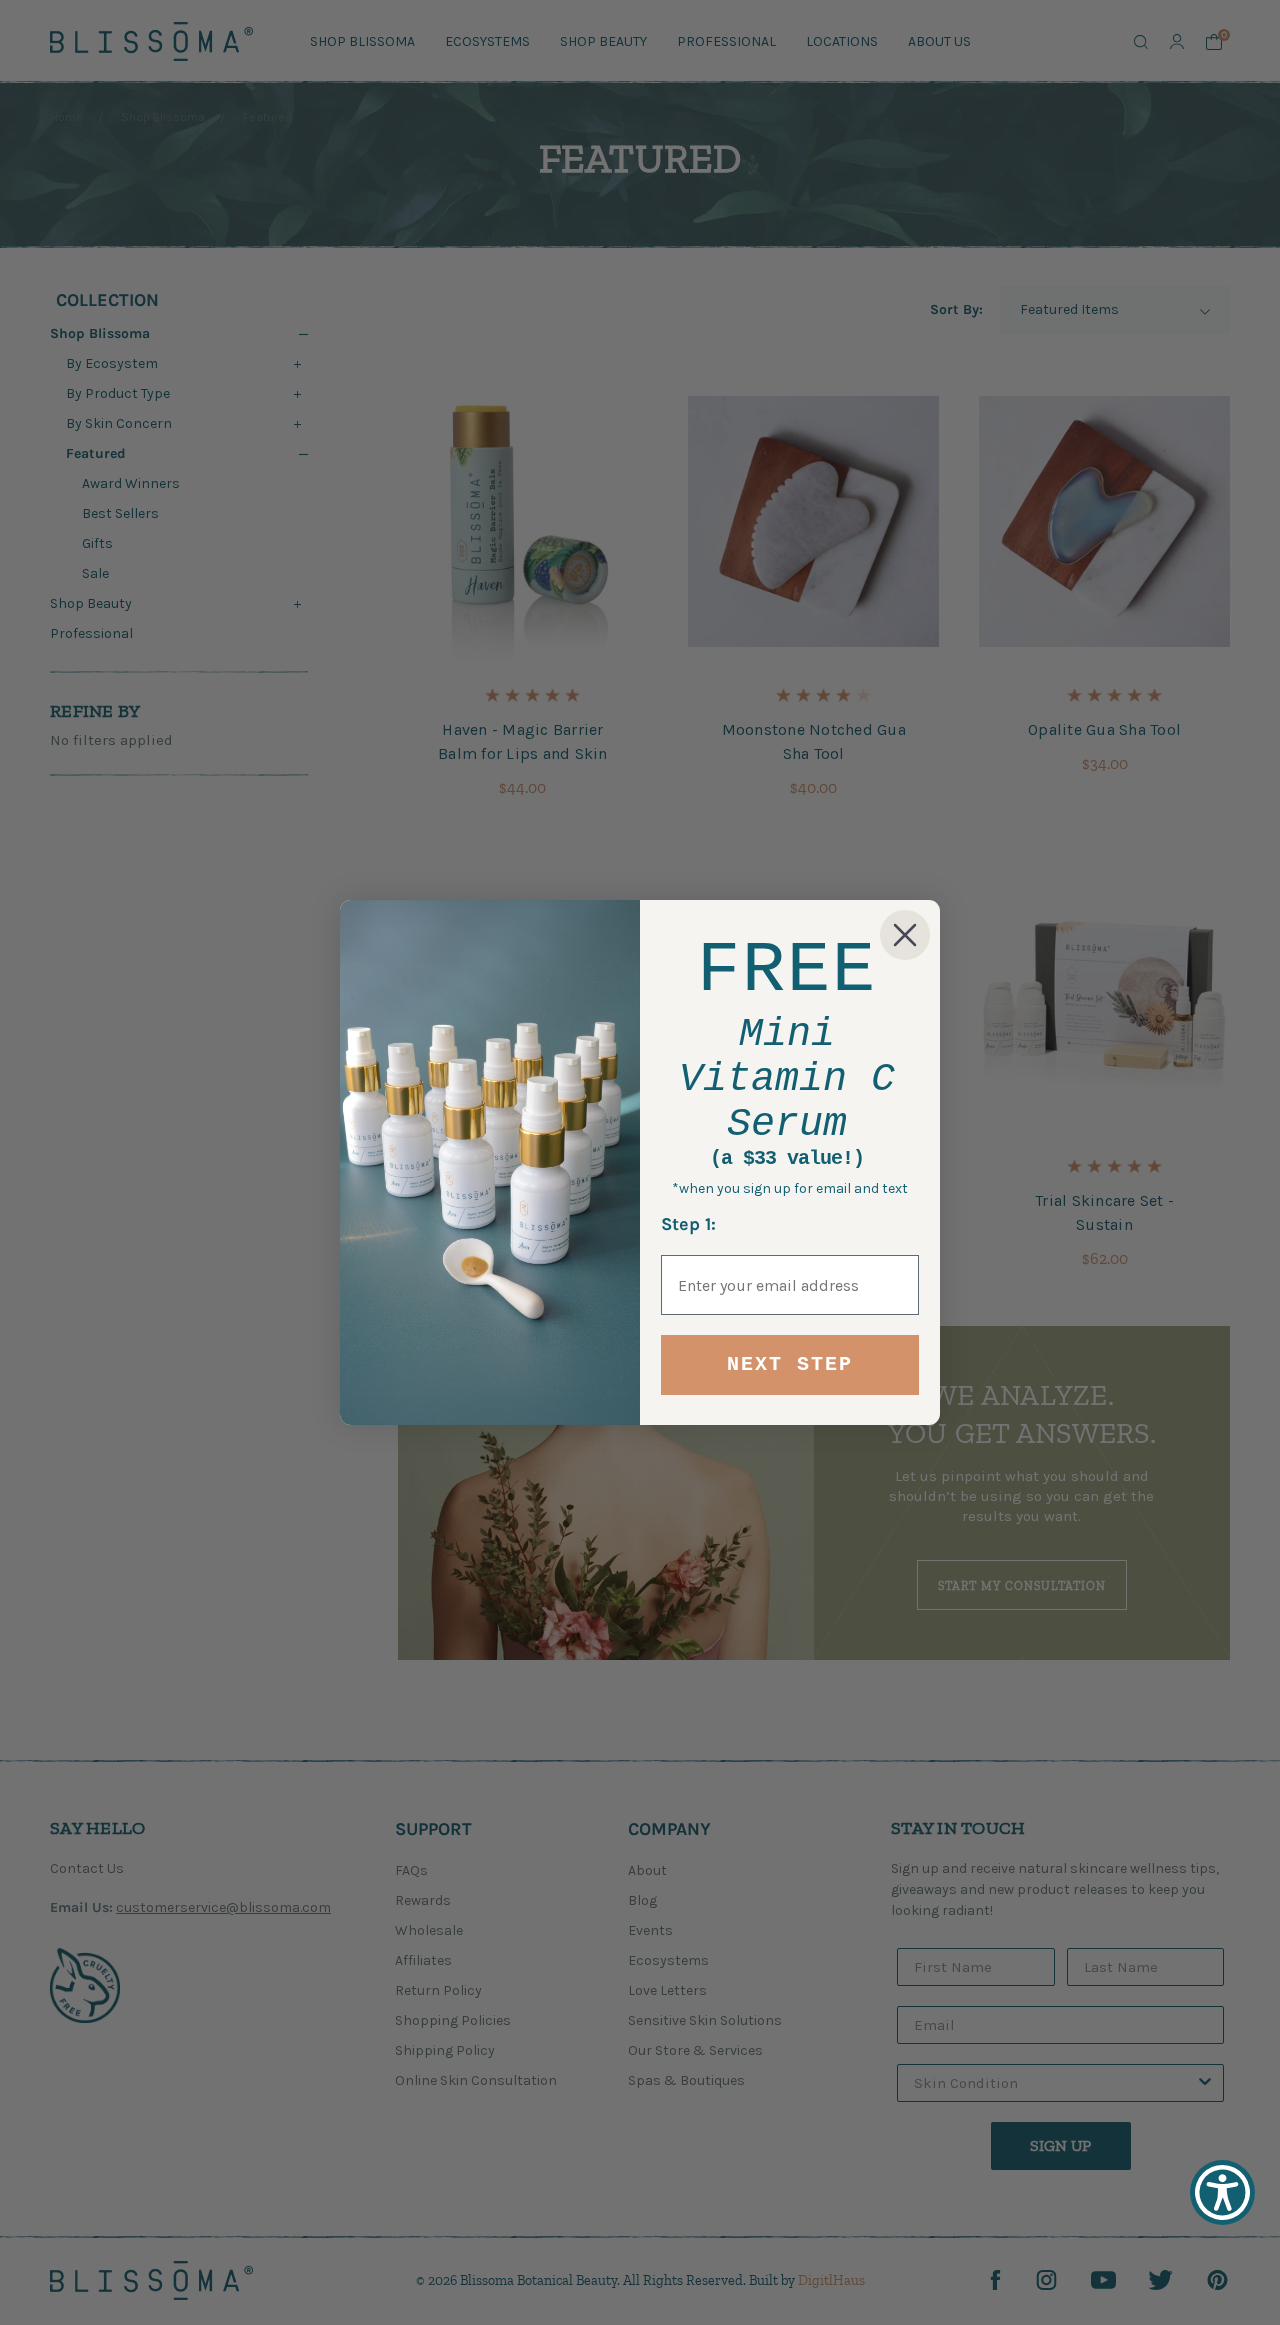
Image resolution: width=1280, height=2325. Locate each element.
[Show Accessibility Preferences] (1222, 2192)
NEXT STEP (790, 1364)
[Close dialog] (905, 935)
